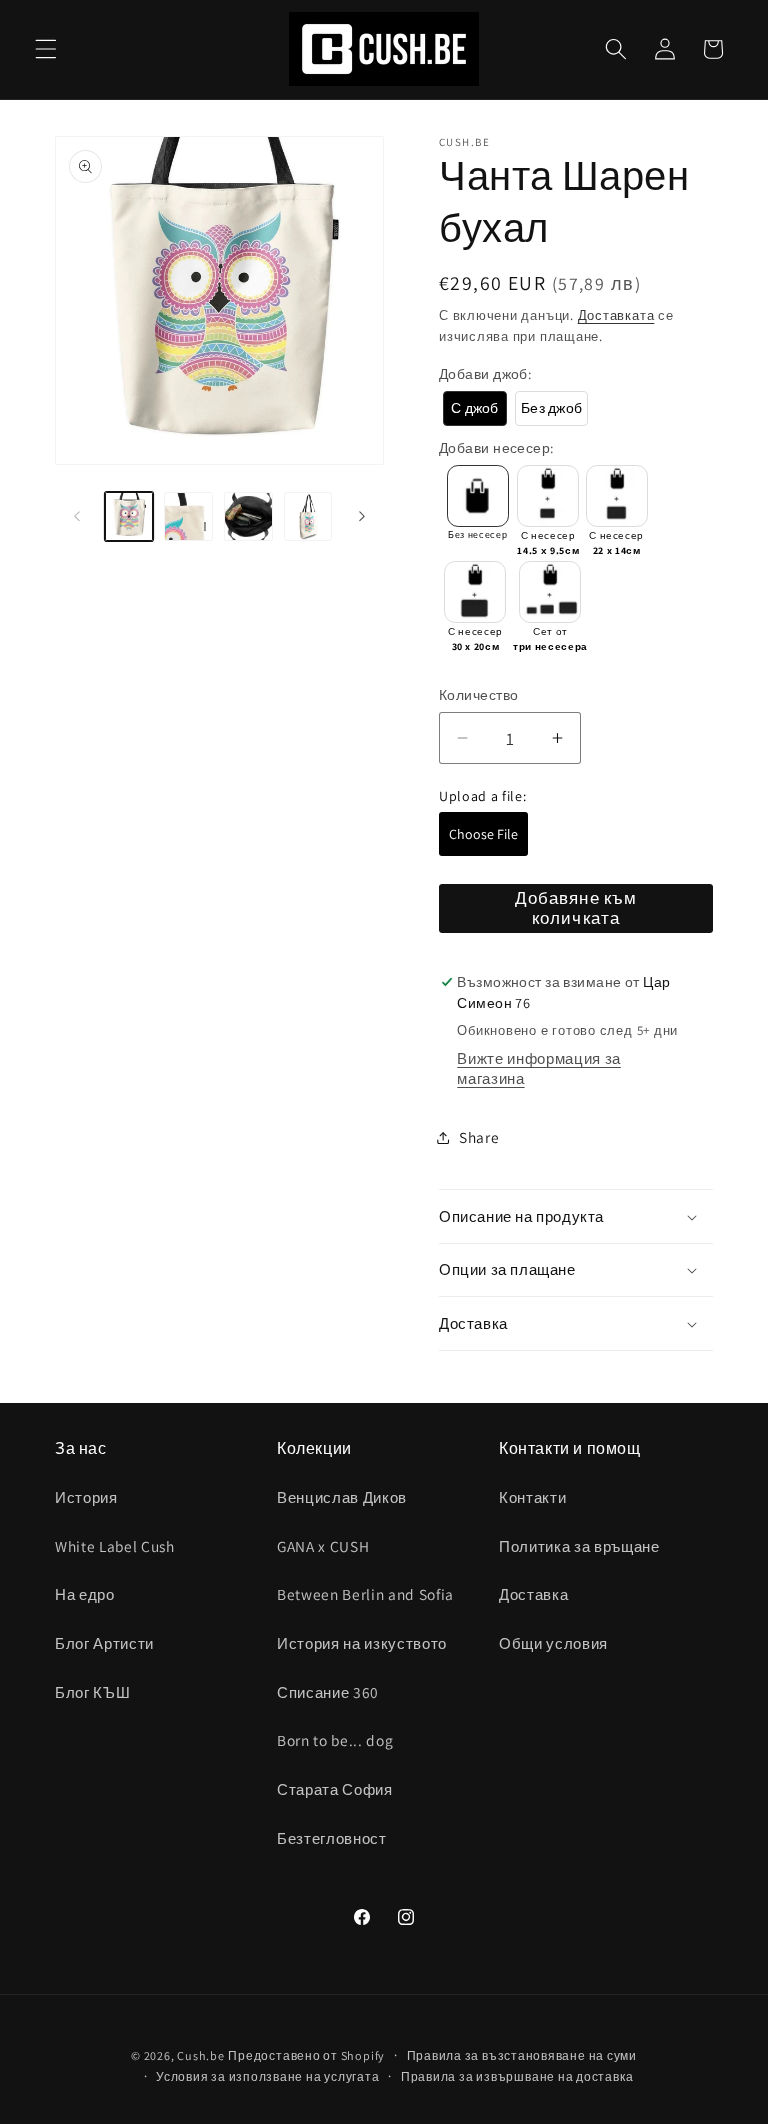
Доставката (616, 315)
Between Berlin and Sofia (365, 1594)
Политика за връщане (579, 1546)
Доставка (533, 1594)
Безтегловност (332, 1838)
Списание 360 (328, 1692)
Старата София (335, 1789)
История (86, 1497)
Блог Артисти (104, 1643)
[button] (46, 49)
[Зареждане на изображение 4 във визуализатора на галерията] (308, 516)
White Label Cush (115, 1546)
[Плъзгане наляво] (77, 517)
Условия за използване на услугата (267, 2076)
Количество (478, 694)
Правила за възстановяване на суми (522, 2055)
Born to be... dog (335, 1740)
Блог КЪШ (92, 1692)
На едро (85, 1594)
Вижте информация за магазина (539, 1068)
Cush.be (200, 2055)
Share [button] (479, 1137)
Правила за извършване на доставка (517, 2076)
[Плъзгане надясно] (362, 517)
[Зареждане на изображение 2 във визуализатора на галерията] (188, 516)
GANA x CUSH (323, 1546)
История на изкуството (362, 1643)
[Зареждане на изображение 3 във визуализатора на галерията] (248, 516)
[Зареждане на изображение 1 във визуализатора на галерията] (129, 516)
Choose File (483, 834)
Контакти (532, 1497)
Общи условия (553, 1643)
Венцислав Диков (342, 1497)
